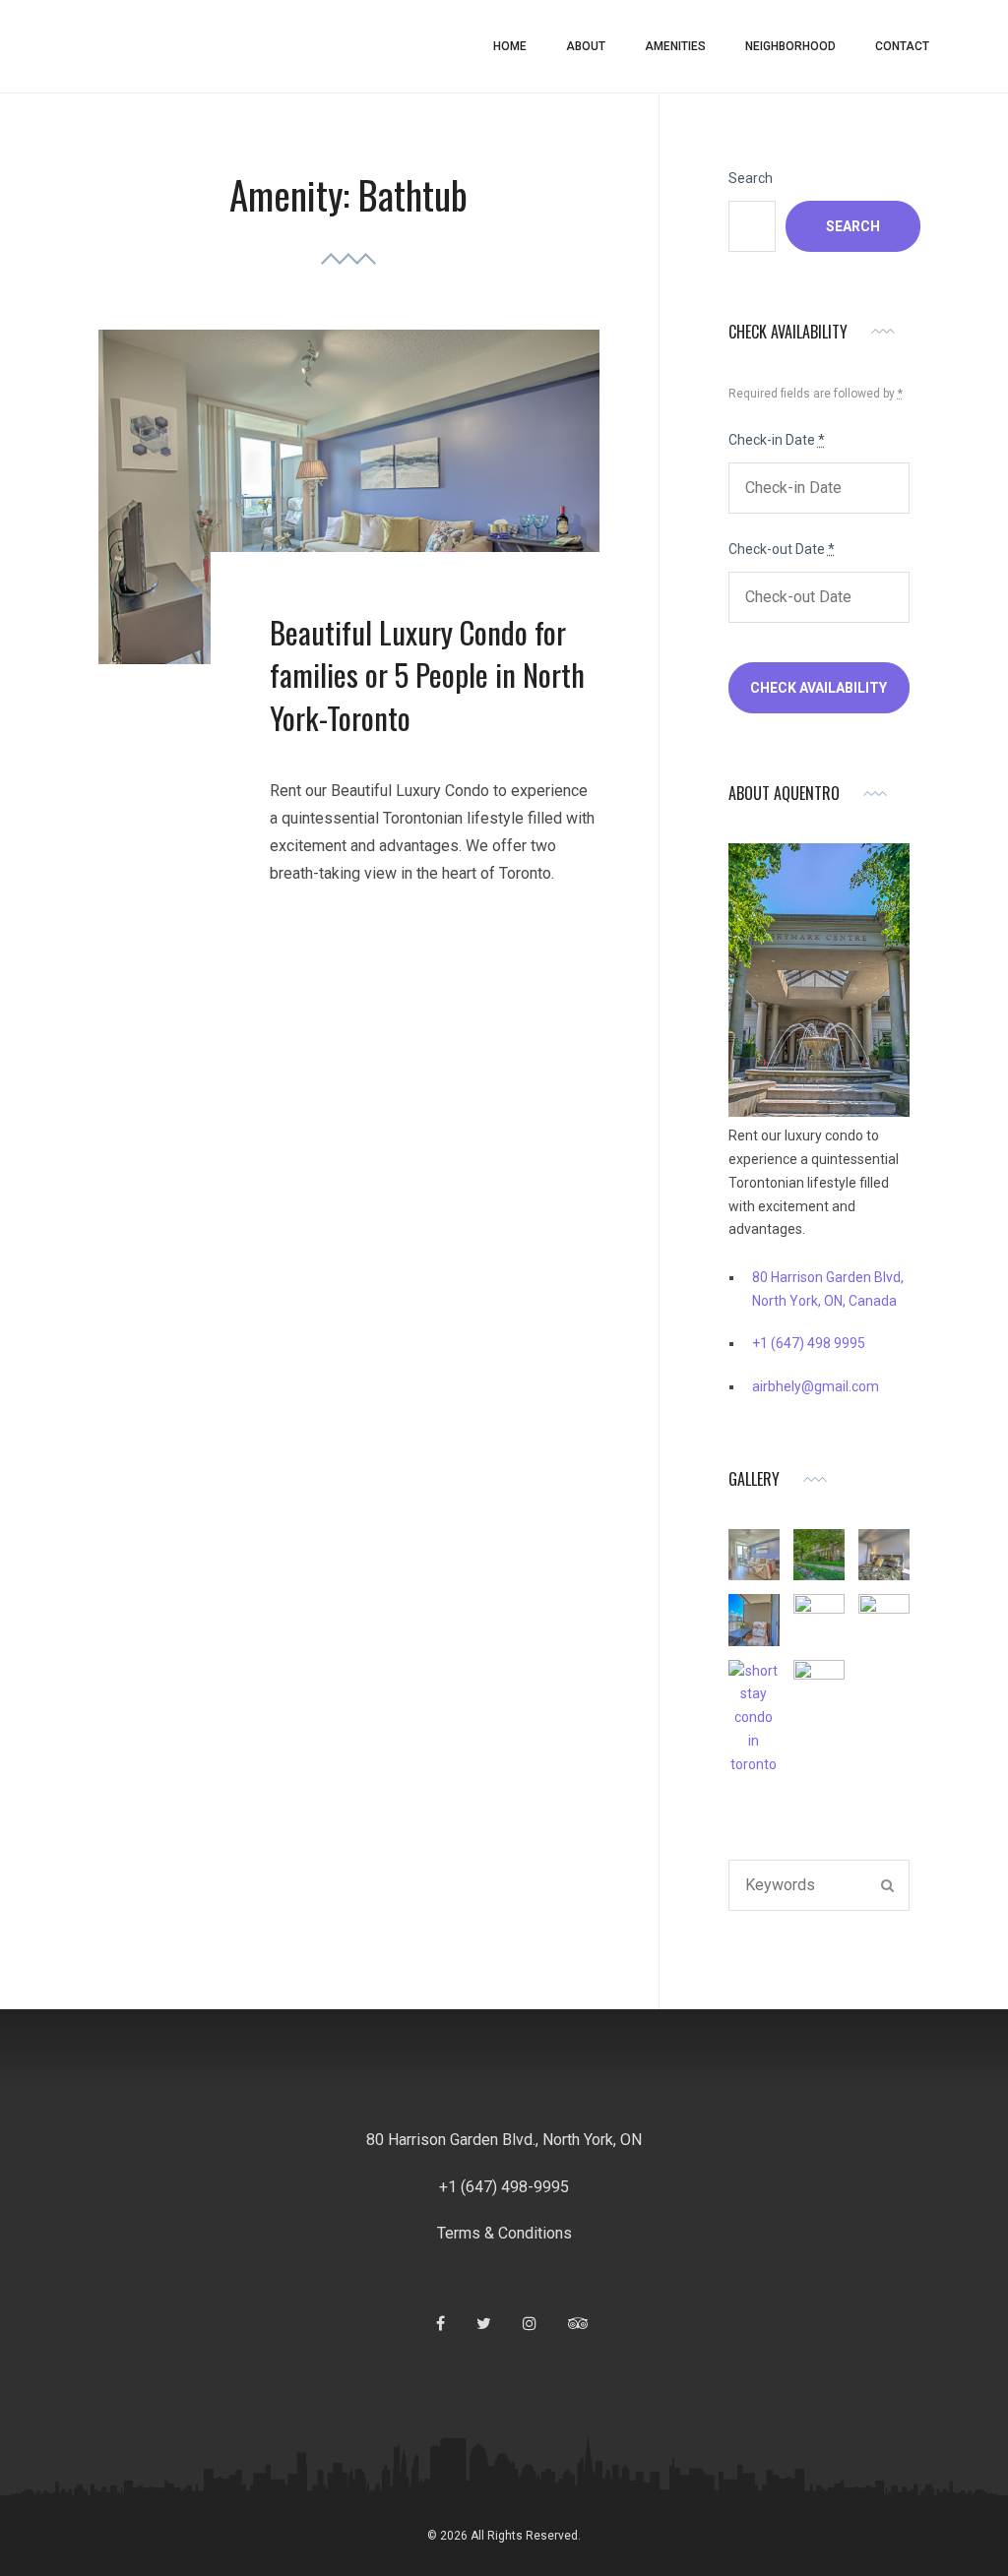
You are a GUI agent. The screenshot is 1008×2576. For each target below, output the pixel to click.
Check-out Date (782, 549)
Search (751, 178)
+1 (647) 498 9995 (809, 1343)
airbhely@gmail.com (816, 1386)
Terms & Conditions (504, 2233)
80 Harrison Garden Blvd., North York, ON (504, 2140)
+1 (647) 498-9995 (504, 2187)
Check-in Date (777, 440)
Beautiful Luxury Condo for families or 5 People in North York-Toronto (427, 675)
